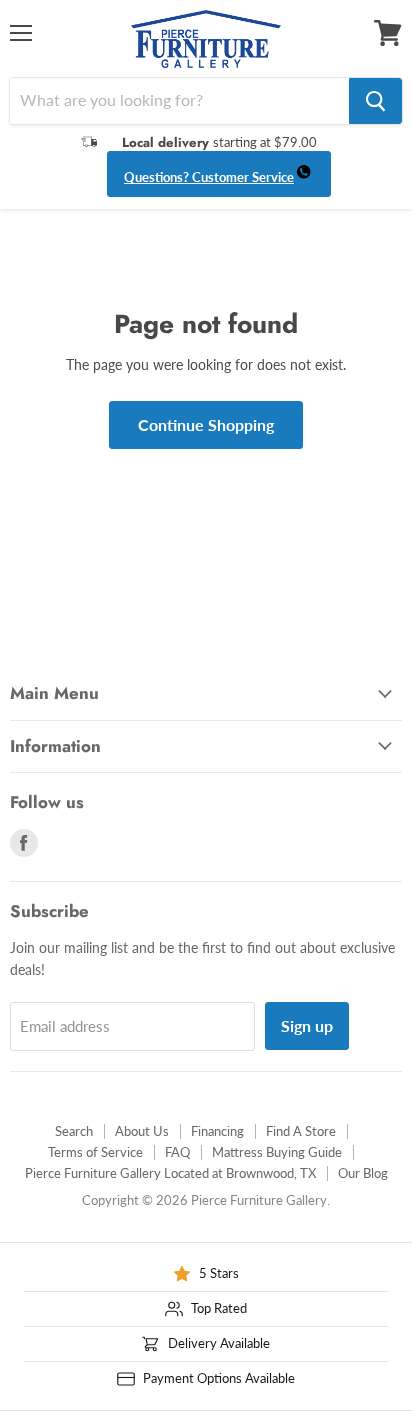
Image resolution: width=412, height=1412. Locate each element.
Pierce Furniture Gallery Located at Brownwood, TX (170, 1173)
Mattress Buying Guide (277, 1152)
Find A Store (301, 1131)
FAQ (177, 1152)
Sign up (307, 1025)
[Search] (375, 101)
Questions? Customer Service (209, 177)
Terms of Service (95, 1152)
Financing (217, 1131)
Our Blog (363, 1173)
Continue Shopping (206, 424)
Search (74, 1131)
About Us (142, 1131)
